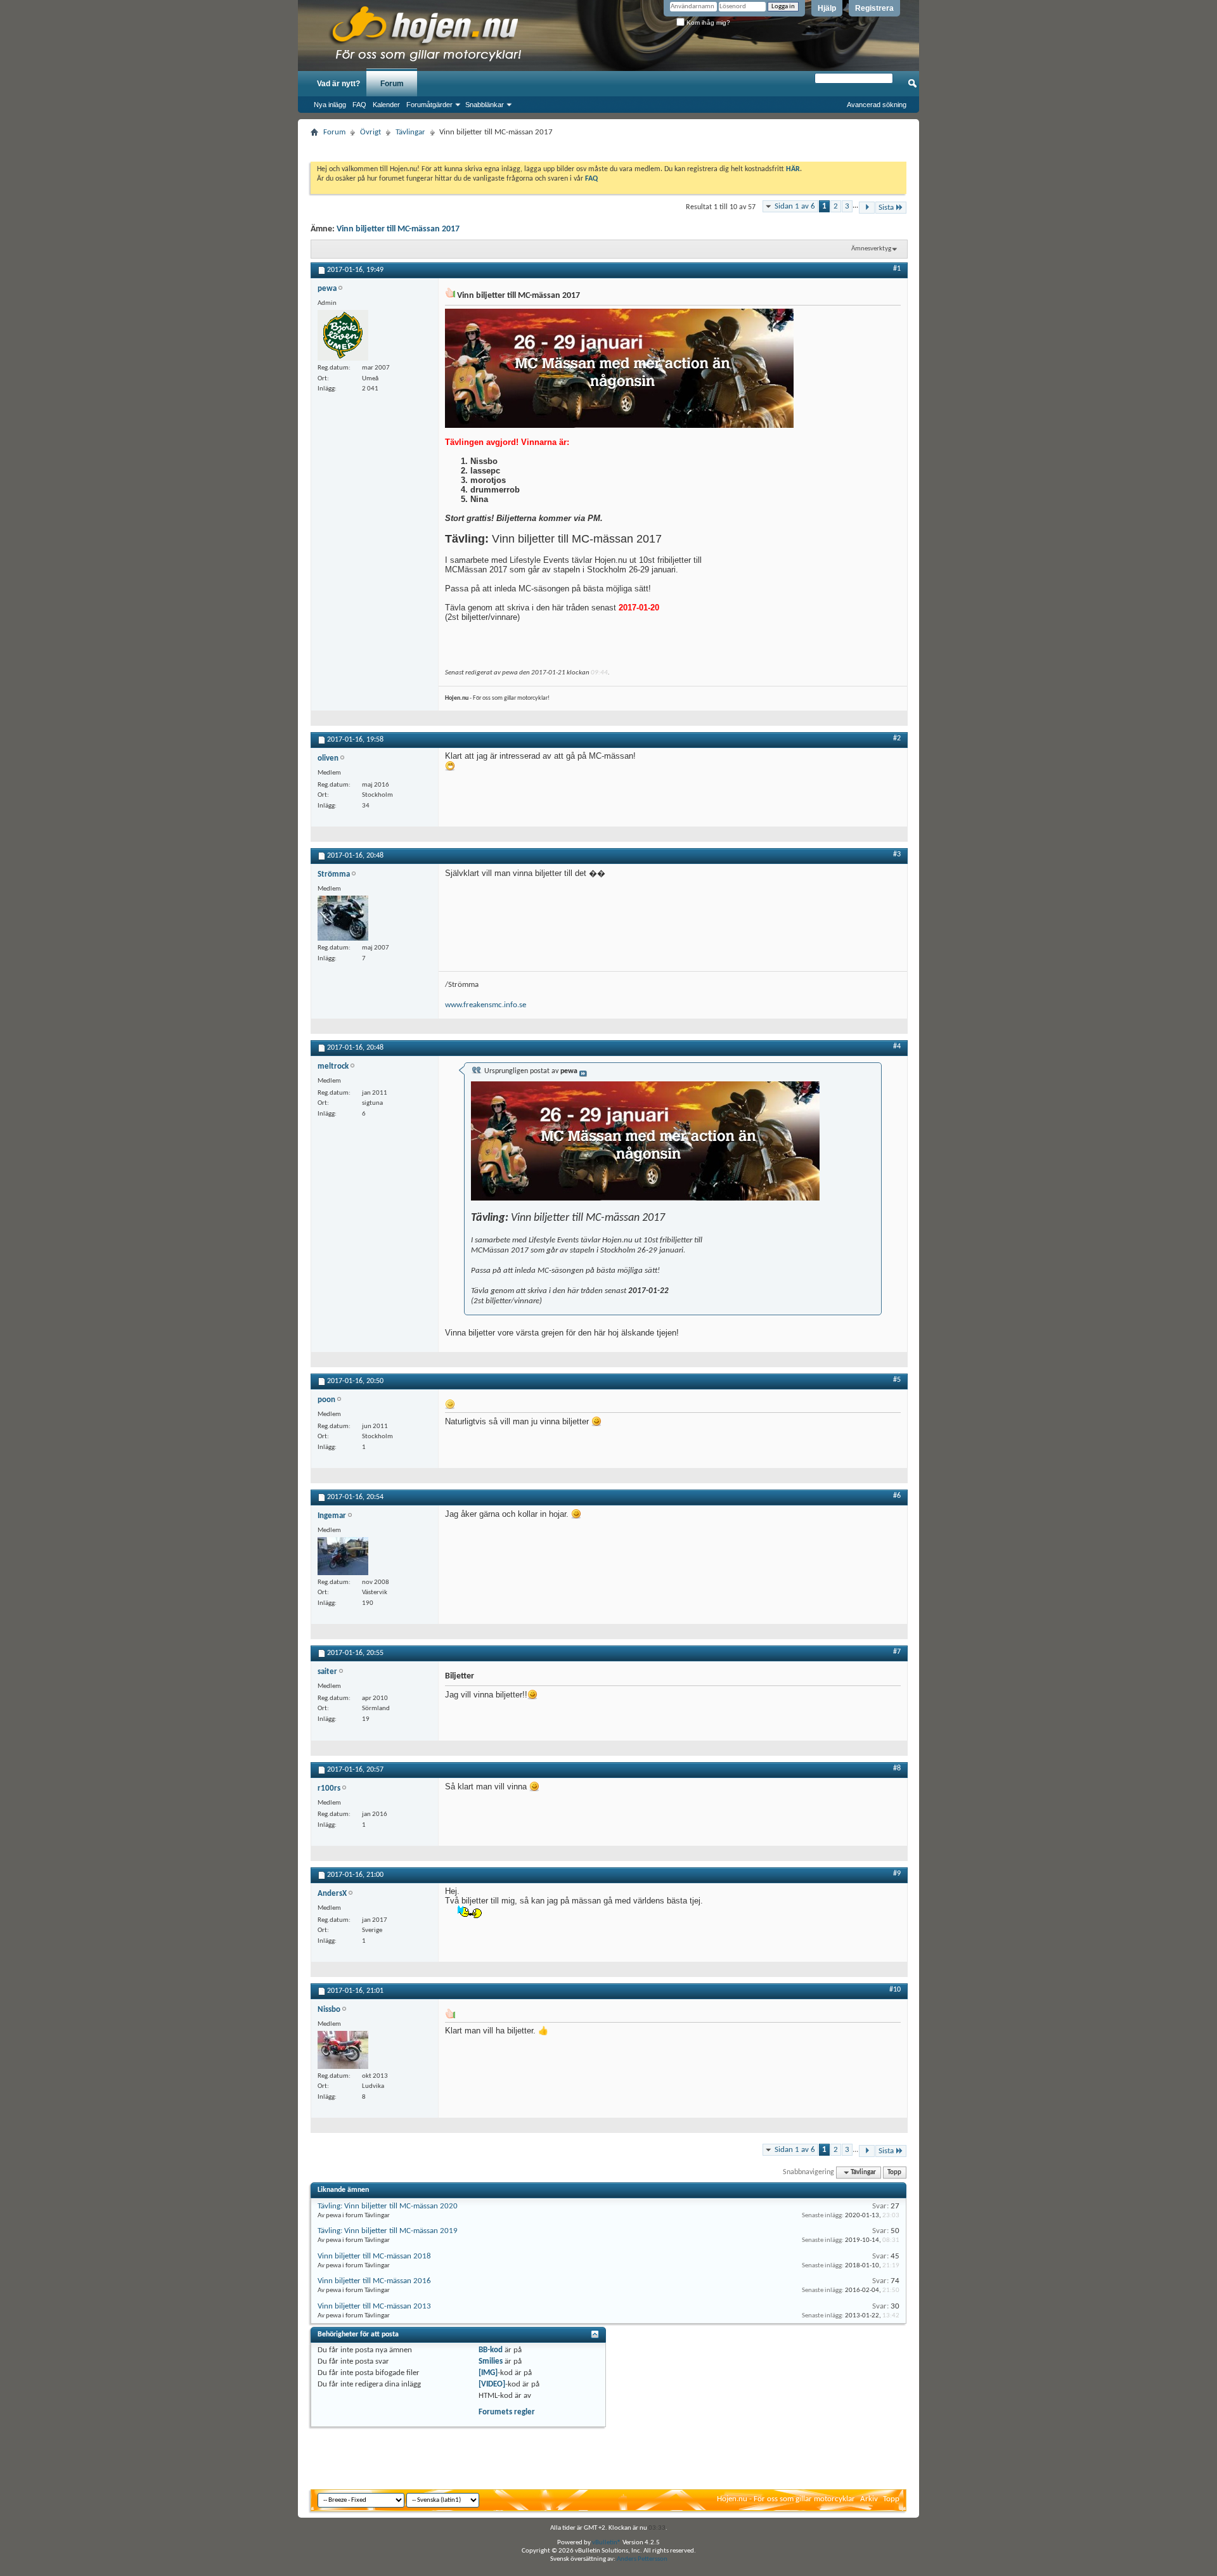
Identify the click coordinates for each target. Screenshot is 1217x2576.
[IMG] (488, 2373)
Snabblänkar (485, 105)
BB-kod (491, 2350)
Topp (894, 2173)
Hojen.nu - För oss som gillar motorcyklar (786, 2499)
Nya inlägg (330, 105)
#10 (895, 1990)
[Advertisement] (608, 145)
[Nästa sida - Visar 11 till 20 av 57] (867, 208)
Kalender (386, 105)
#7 (897, 1652)
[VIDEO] (492, 2384)
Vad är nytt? (338, 84)
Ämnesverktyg (871, 249)
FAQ (359, 105)
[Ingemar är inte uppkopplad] (343, 1556)
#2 (897, 738)
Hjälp (827, 8)
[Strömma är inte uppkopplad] (343, 918)
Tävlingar (410, 132)
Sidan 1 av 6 (795, 206)
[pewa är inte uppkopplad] (343, 335)
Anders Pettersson (642, 2559)
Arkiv (869, 2499)
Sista (886, 208)
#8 (897, 1768)
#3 (897, 854)
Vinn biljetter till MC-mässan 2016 (374, 2281)
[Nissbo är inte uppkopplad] (343, 2050)
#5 (897, 1380)
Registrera (874, 8)
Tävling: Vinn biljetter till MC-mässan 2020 (388, 2206)
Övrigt (370, 132)
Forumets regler (507, 2412)
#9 (897, 1874)
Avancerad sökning (877, 105)
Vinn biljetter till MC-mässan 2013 (374, 2306)
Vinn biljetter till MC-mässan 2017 (398, 229)
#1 (897, 269)
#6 (897, 1496)
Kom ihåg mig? (707, 23)
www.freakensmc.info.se (486, 1005)
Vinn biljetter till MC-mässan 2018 (374, 2256)
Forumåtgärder (429, 105)
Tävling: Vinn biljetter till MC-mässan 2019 (388, 2231)
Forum (392, 84)
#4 (897, 1046)
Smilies (491, 2361)
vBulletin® (607, 2543)
